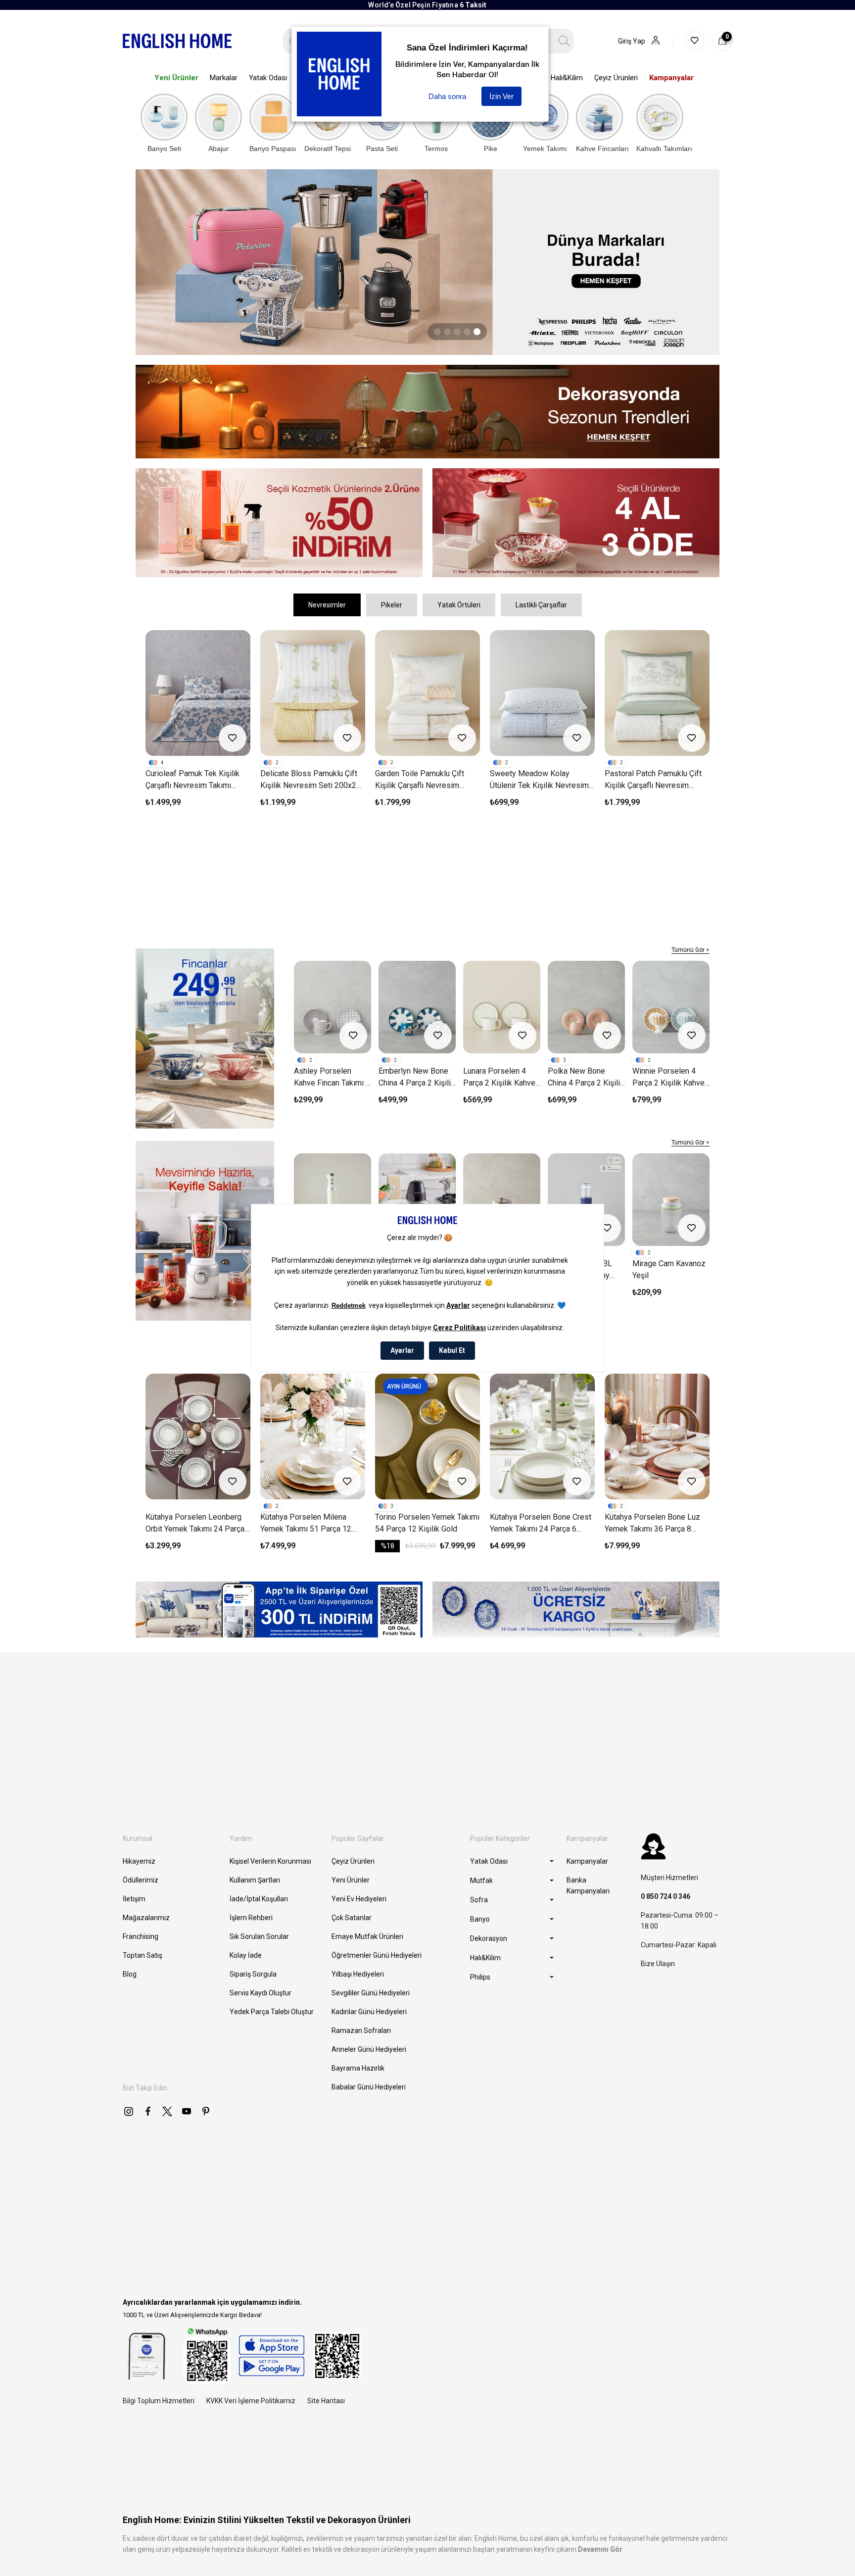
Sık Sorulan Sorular (259, 1936)
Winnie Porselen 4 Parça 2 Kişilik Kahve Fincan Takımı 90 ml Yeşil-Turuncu (668, 1078)
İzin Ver (501, 96)
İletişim (134, 1899)
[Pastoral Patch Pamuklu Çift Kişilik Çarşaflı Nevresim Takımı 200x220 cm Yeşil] (427, 693)
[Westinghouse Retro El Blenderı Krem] (332, 1200)
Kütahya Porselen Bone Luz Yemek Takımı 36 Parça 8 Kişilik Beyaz (423, 1524)
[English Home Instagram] (129, 2111)
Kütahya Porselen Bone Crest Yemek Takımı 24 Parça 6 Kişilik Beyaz (311, 1524)
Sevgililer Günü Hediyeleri (371, 1993)
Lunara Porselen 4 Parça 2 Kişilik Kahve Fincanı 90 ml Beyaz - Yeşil (500, 1078)
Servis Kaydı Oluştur (261, 1993)
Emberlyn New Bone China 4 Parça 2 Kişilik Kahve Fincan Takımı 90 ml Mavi (417, 1078)
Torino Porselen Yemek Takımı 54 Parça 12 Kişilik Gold (198, 1523)
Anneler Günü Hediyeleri (369, 2049)
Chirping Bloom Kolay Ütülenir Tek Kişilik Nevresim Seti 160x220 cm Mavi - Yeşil (541, 780)
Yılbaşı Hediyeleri (358, 1974)
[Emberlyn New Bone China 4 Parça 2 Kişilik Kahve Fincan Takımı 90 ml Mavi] (417, 1007)
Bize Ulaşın (658, 1964)
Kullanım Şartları (255, 1880)
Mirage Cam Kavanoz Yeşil (669, 1269)
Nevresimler (327, 605)
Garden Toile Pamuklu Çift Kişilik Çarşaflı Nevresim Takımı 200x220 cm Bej (190, 780)
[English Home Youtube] (187, 2111)
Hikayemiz (139, 1861)
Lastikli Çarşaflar (541, 605)
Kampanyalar (587, 1861)
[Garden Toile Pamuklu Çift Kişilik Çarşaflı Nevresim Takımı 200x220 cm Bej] (198, 693)
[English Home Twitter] (167, 2111)
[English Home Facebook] (148, 2111)
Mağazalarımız (146, 1918)
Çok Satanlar (352, 1918)
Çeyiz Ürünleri (353, 1861)
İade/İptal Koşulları (259, 1899)
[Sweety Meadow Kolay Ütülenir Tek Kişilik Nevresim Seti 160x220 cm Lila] (313, 693)
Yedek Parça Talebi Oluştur (272, 2012)
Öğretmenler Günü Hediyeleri (377, 1955)
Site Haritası (326, 2401)
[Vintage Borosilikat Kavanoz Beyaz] (502, 1200)
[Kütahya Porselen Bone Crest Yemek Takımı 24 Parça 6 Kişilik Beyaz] (313, 1437)
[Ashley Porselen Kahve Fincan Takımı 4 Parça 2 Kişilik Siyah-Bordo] (332, 1007)
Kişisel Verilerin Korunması (270, 1861)
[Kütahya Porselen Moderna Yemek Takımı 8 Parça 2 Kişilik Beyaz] (542, 1437)
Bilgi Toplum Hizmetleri (159, 2401)
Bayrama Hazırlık (358, 2068)
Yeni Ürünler (351, 1880)
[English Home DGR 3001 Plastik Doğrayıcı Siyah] (417, 1200)
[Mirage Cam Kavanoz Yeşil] (671, 1200)
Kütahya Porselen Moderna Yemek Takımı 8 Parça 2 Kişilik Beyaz (542, 1524)
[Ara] (564, 41)
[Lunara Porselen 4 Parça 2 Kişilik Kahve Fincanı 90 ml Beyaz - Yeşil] (502, 1007)
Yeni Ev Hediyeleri (359, 1899)
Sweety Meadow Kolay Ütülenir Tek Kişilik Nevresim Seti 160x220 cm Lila (310, 780)
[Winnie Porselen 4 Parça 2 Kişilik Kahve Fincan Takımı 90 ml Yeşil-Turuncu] (671, 1007)
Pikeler (392, 605)
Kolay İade (246, 1955)
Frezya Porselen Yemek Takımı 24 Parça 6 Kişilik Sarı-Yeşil (656, 1524)
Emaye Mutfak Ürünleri (367, 1936)
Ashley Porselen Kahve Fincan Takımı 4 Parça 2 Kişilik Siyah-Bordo (332, 1078)
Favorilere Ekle (233, 738)
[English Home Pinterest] (206, 2111)
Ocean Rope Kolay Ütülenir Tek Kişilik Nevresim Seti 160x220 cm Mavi (650, 780)
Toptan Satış (142, 1955)
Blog (130, 1974)
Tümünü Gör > (690, 950)
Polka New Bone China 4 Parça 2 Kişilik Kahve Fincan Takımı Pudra (586, 1078)
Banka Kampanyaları (588, 1885)
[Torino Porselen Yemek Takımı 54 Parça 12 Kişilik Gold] (198, 1437)
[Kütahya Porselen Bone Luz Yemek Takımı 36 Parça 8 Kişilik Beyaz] (427, 1437)
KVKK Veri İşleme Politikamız (251, 2401)
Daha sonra (447, 96)
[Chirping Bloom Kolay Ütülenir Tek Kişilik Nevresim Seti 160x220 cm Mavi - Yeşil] (542, 693)
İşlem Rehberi (251, 1918)
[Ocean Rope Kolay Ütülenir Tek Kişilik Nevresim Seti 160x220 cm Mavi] (657, 693)
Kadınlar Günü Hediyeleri (369, 2012)
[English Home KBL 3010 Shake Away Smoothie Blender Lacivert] (586, 1200)
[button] (437, 332)
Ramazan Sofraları (361, 2031)
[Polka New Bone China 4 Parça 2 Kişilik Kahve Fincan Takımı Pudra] (586, 1007)
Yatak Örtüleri (459, 605)
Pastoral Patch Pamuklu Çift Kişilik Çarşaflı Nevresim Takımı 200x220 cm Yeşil (424, 780)
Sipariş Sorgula (253, 1974)
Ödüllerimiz (141, 1880)
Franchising (141, 1936)
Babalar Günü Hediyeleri (369, 2087)
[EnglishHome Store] (271, 2356)
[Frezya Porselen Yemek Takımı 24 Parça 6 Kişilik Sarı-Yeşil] (657, 1437)
